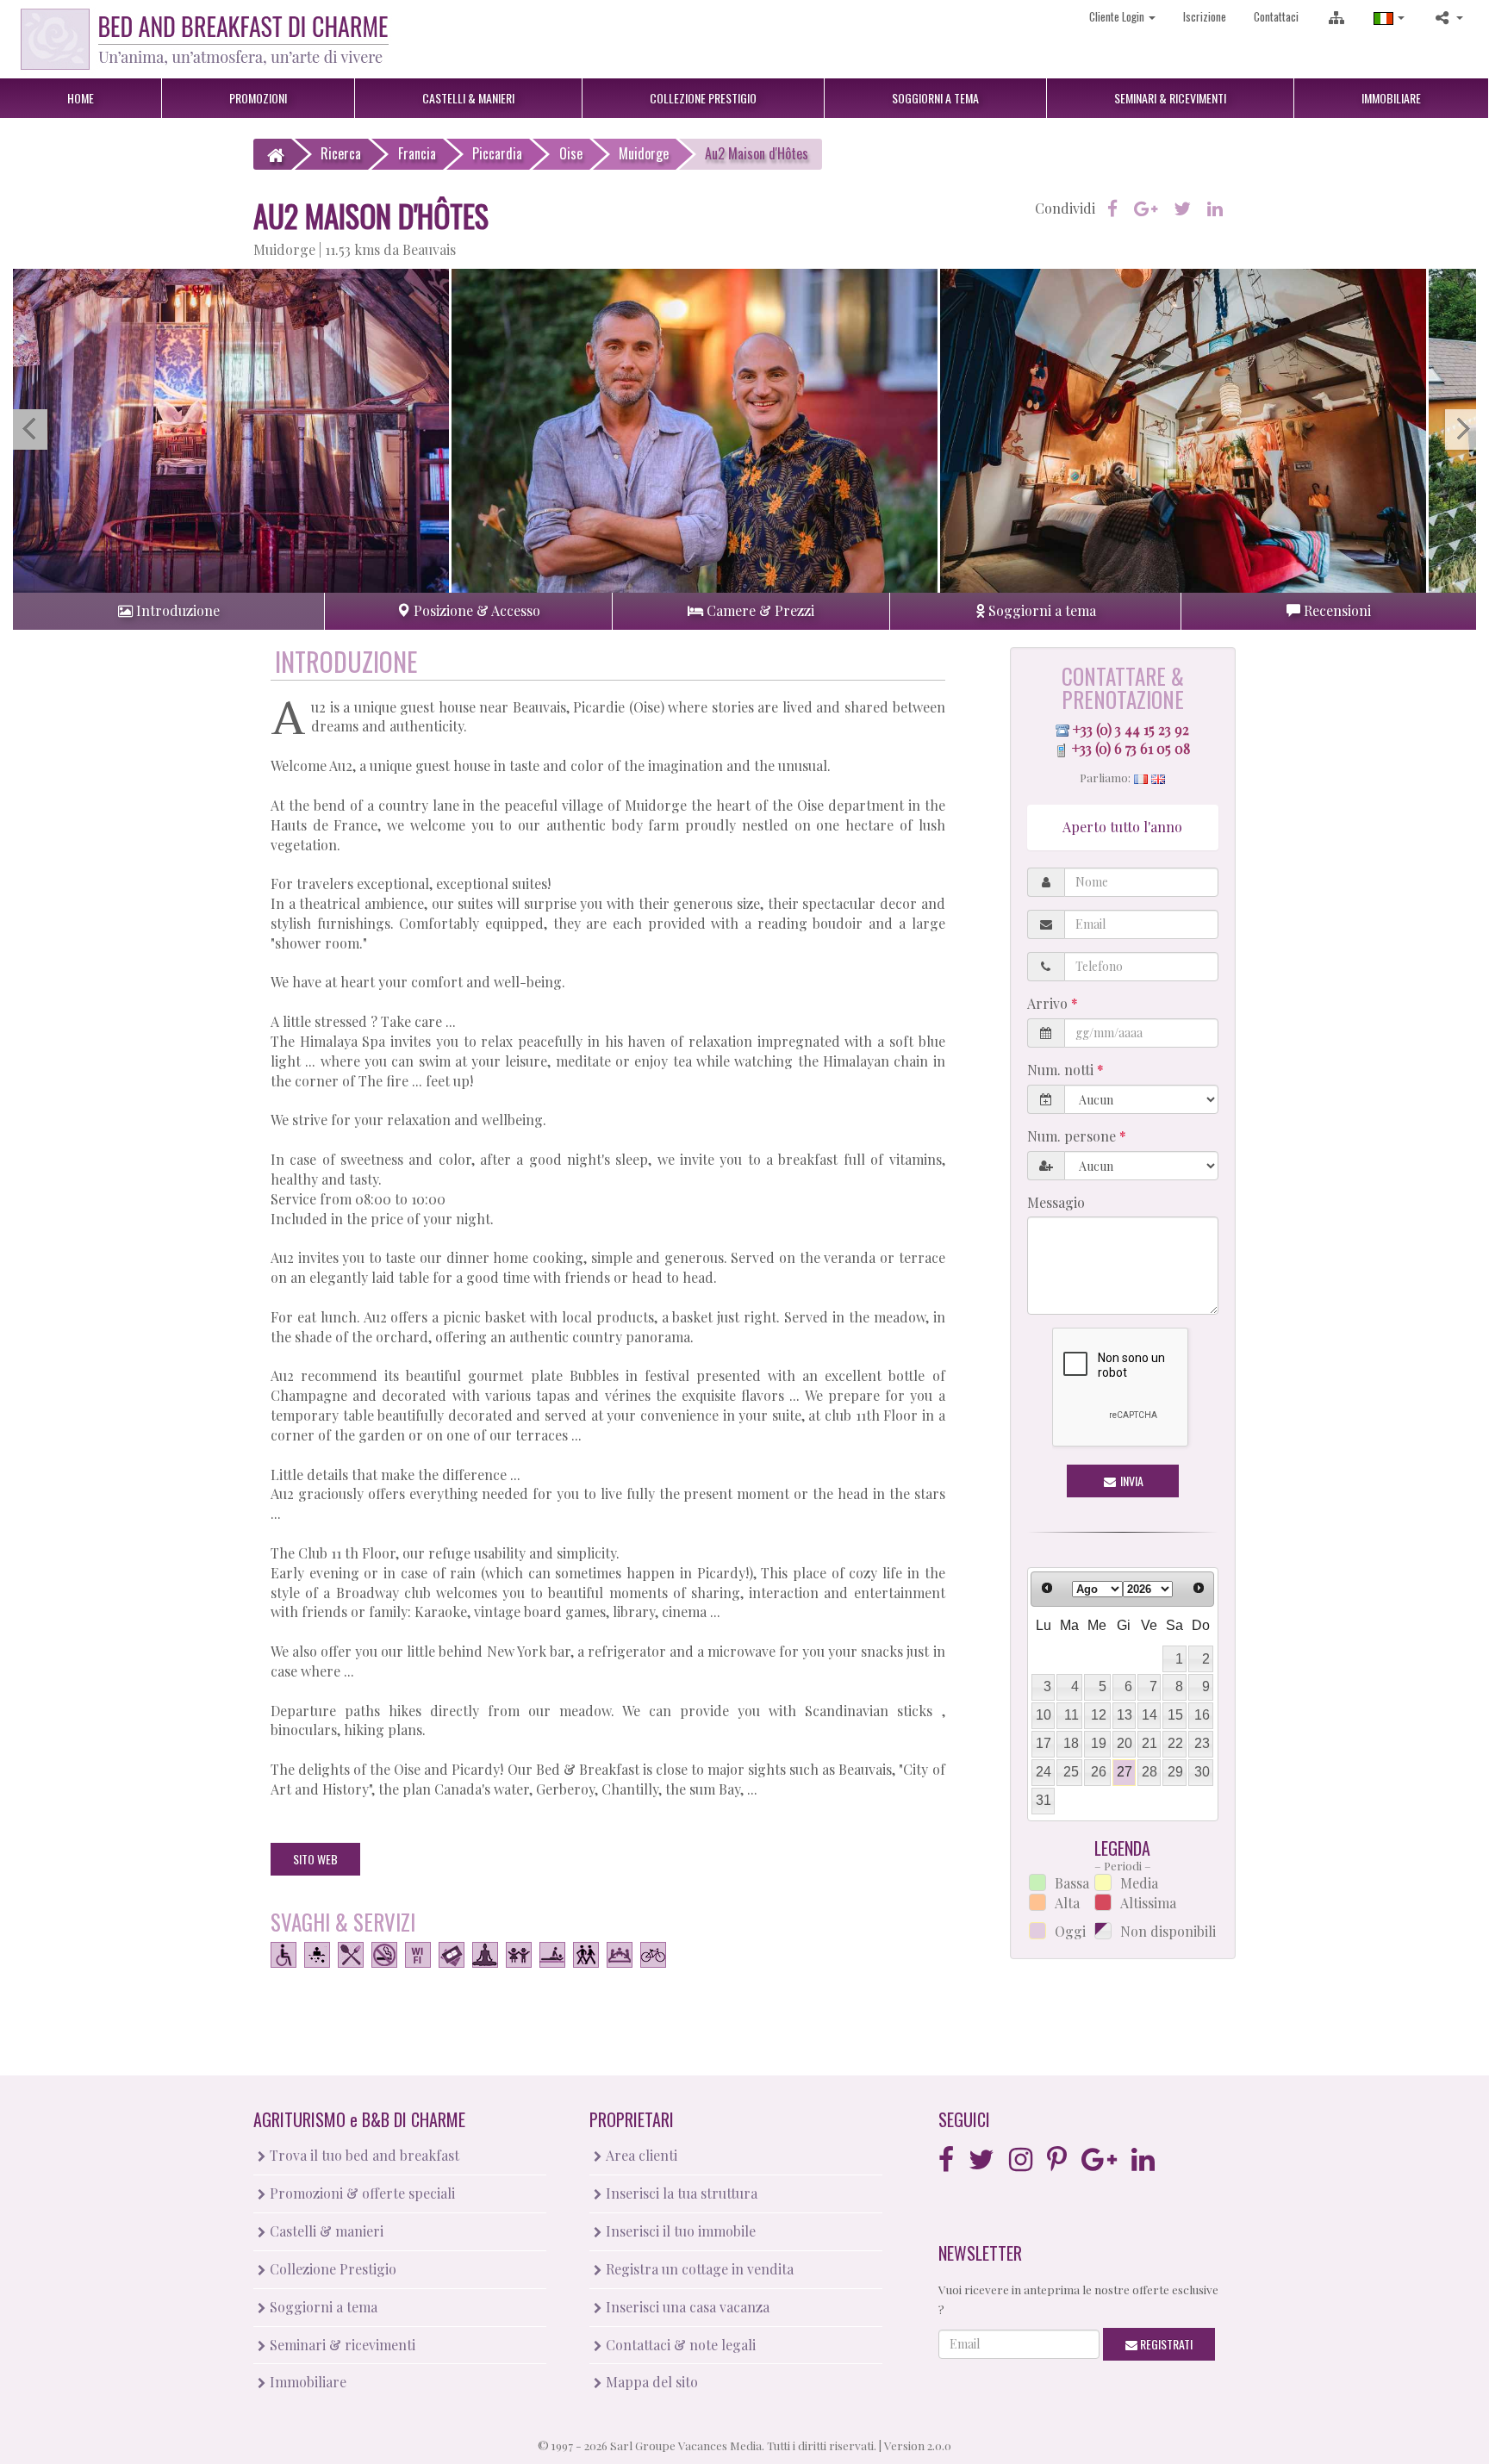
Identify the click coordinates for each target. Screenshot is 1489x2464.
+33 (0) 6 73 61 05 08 (1131, 748)
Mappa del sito (650, 2382)
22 (1175, 1743)
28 (1149, 1772)
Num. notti (1062, 1070)
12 (1099, 1715)
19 (1099, 1743)
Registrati (1165, 2344)
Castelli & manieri (325, 2231)
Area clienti (640, 2155)
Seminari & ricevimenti (341, 2345)
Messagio (1056, 1202)
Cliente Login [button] (1118, 16)
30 (1202, 1772)
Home (81, 98)
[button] (1389, 17)
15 (1175, 1715)
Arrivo (1049, 1003)
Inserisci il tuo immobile (679, 2231)
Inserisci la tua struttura (680, 2193)
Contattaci (1276, 16)
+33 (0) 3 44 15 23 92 (1131, 729)
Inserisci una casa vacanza (686, 2307)
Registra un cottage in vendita (698, 2269)
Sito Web (315, 1859)
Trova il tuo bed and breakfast (363, 2155)
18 (1071, 1743)
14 (1149, 1715)
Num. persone (1073, 1136)
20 (1125, 1743)
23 (1202, 1743)
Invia (1131, 1481)
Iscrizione (1205, 16)
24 (1044, 1772)
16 (1202, 1715)
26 (1099, 1772)
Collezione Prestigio (331, 2269)
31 (1044, 1800)
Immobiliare (1391, 98)
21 (1149, 1743)
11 (1072, 1715)
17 (1044, 1743)
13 (1125, 1715)
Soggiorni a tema (322, 2307)
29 (1175, 1772)
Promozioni (258, 98)
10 (1044, 1715)
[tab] (168, 611)
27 (1125, 1772)
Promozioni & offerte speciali (361, 2193)
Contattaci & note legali (679, 2345)
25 (1071, 1772)
